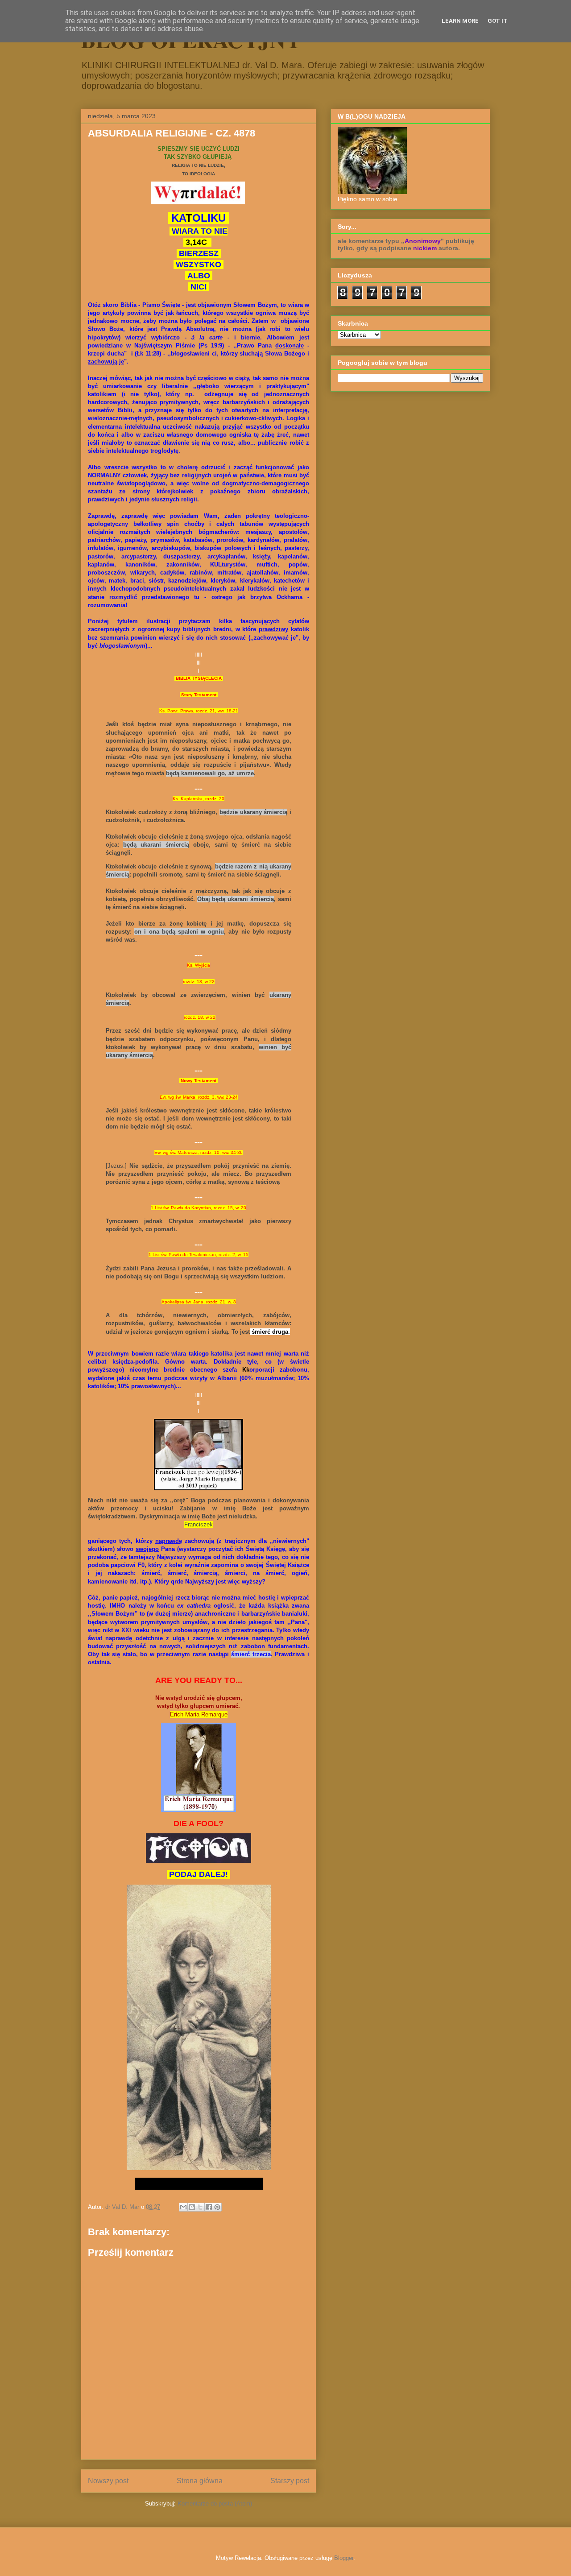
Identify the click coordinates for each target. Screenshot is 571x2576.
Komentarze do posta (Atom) (215, 2504)
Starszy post (290, 2481)
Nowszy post (108, 2481)
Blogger (344, 2558)
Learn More (460, 21)
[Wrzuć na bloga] (192, 2207)
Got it (498, 21)
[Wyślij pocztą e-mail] (183, 2207)
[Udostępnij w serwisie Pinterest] (217, 2207)
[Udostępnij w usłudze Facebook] (209, 2207)
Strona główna (200, 2481)
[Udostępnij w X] (200, 2207)
